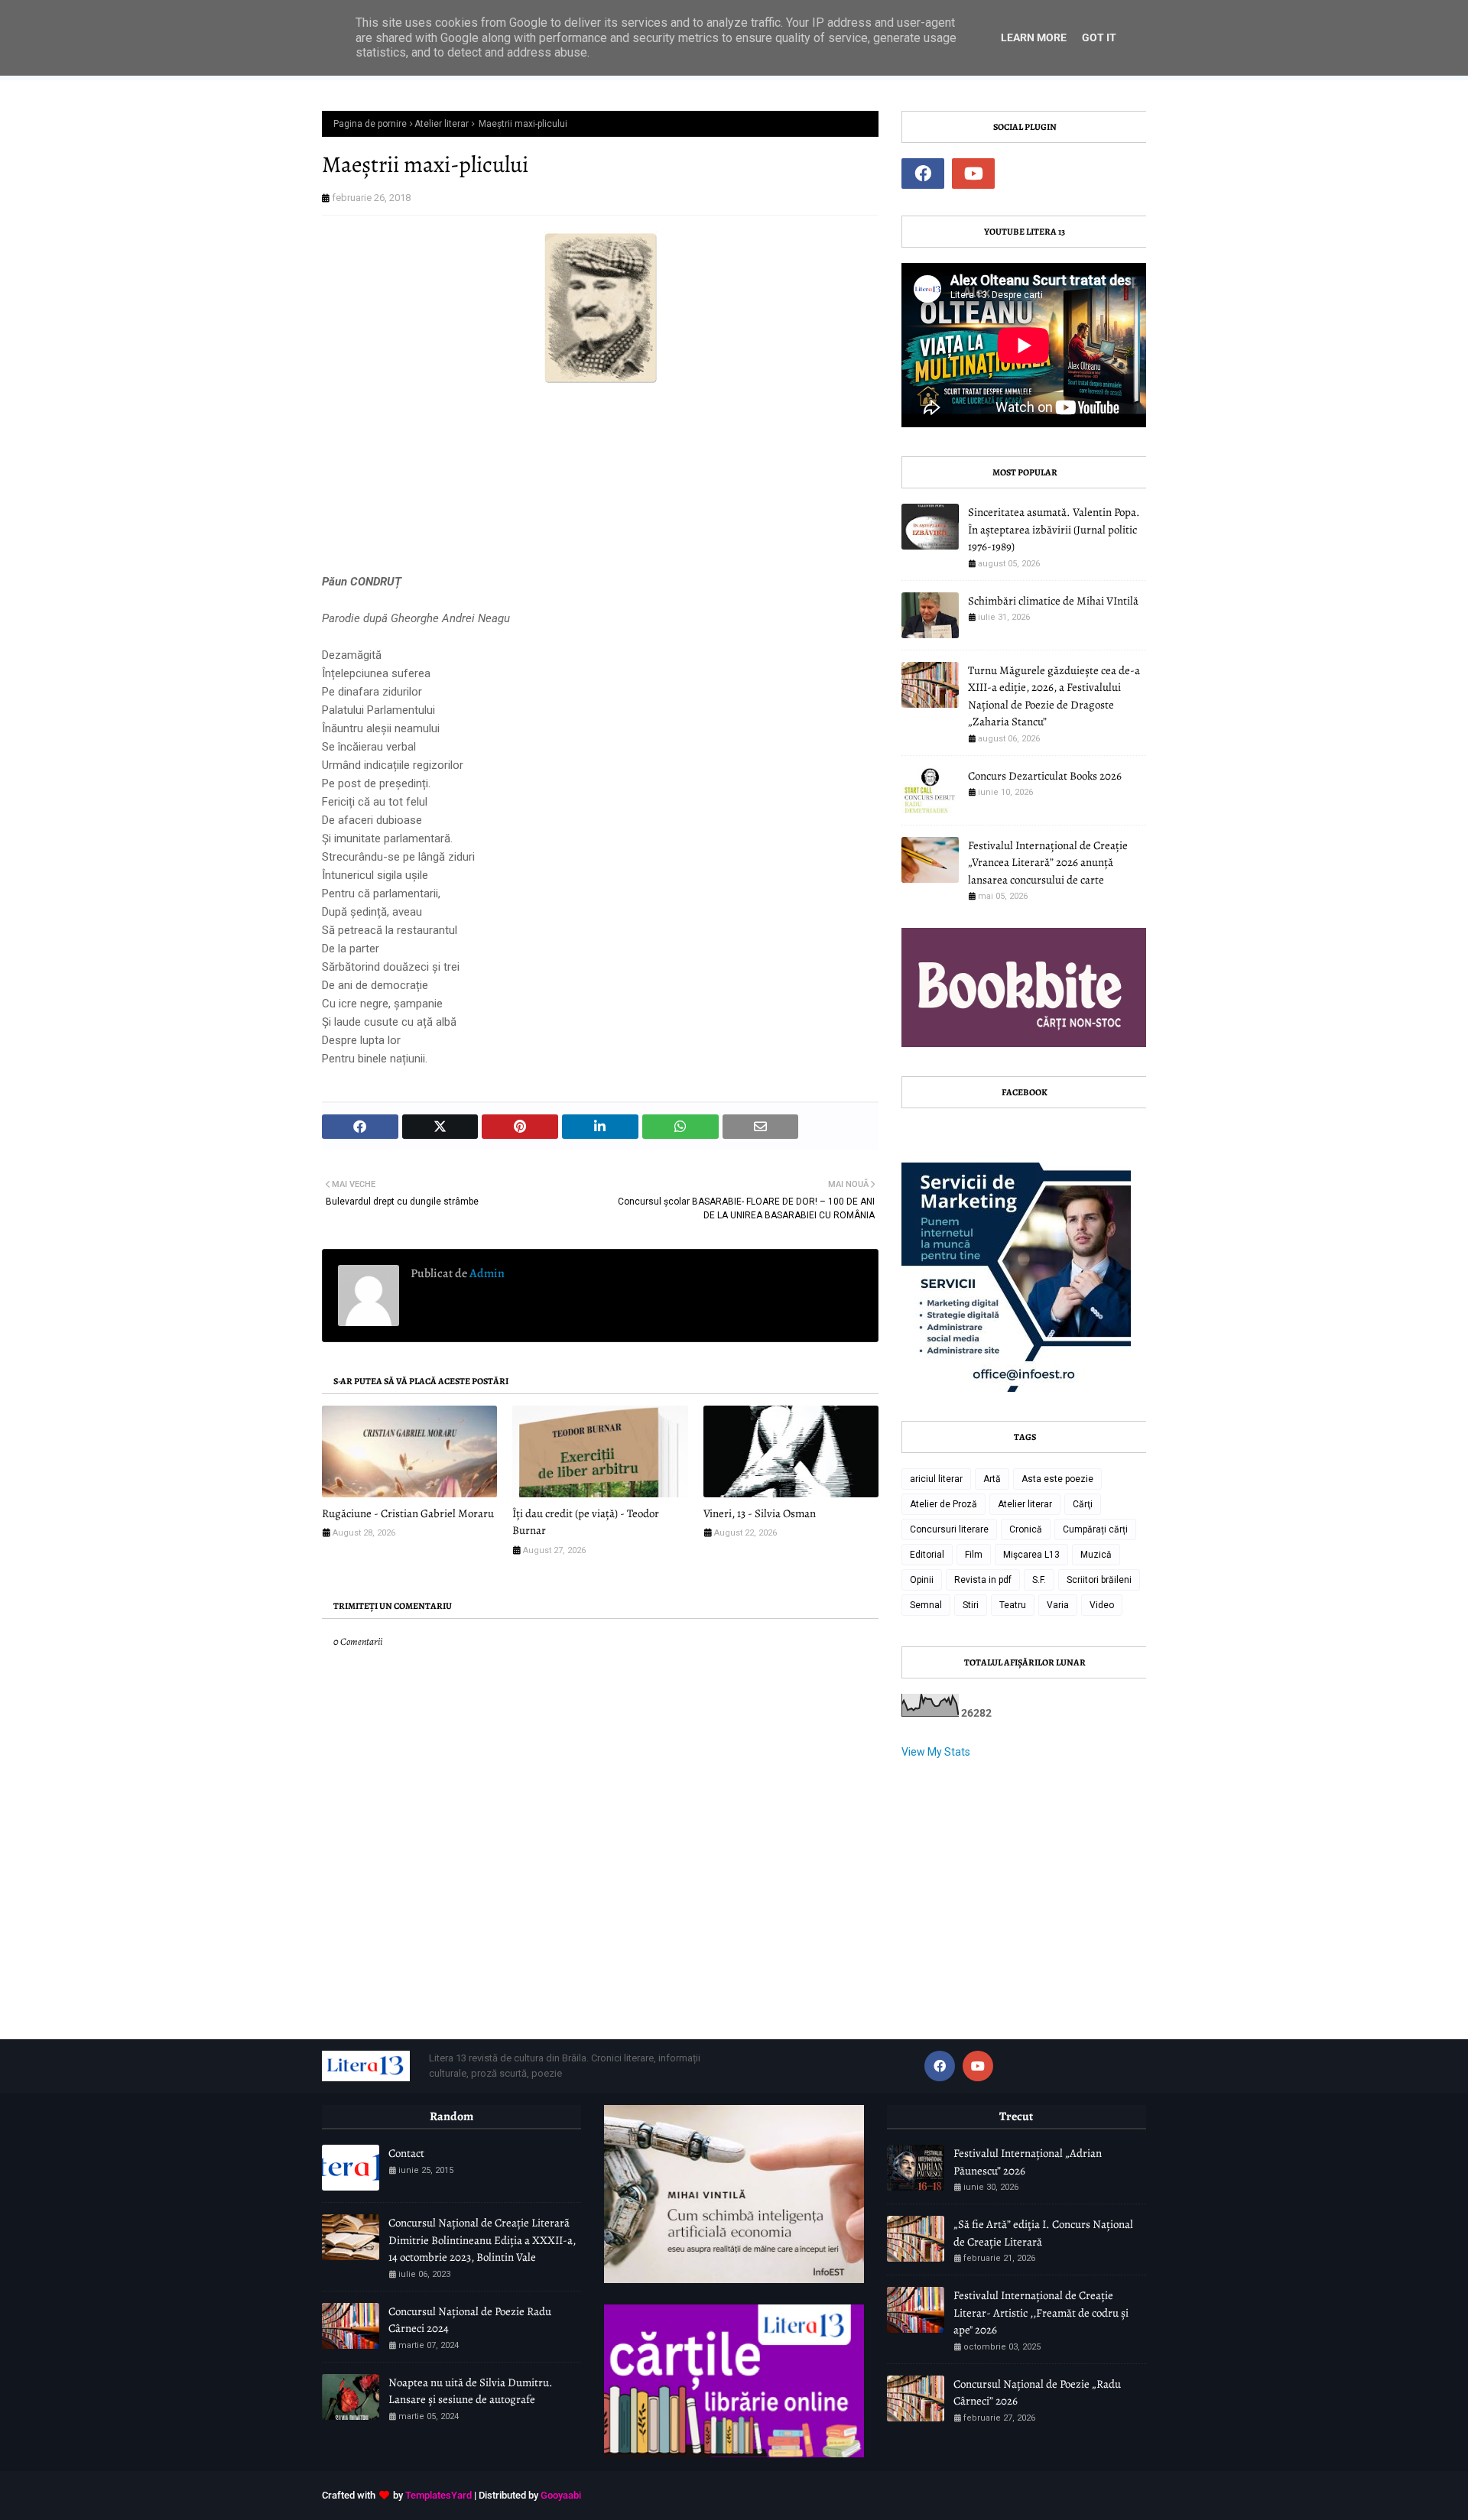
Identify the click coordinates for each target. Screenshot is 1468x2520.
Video (1102, 1605)
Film (974, 1555)
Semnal (926, 1605)
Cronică (1026, 1529)
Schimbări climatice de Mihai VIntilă (1053, 601)
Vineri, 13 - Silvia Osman (760, 1513)
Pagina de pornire (370, 124)
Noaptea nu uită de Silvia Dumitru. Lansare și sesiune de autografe (471, 2391)
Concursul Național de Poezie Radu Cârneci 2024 (470, 2320)
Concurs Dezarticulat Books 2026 (1045, 776)
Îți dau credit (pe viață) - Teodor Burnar (586, 1522)
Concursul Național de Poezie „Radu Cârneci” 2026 (1037, 2393)
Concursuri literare (949, 1529)
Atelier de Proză (943, 1504)
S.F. (1039, 1580)
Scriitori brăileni (1099, 1580)
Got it (1099, 37)
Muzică (1096, 1555)
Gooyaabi (561, 2495)
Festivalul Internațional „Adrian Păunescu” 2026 (1028, 2162)
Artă (992, 1479)
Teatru (1013, 1605)
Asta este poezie (1057, 1479)
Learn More (1034, 37)
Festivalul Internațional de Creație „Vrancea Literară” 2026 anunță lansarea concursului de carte (1048, 863)
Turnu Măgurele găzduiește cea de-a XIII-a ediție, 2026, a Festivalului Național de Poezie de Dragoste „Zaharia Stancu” (1054, 696)
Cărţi (1083, 1504)
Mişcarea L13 (1031, 1555)
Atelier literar (442, 124)
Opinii (922, 1580)
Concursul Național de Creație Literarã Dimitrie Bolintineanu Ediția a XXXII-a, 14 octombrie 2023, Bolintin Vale (482, 2240)
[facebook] (923, 174)
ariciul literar (936, 1479)
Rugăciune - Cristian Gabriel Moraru (408, 1513)
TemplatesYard (438, 2495)
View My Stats (936, 1752)
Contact (406, 2153)
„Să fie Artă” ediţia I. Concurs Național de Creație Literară (1043, 2233)
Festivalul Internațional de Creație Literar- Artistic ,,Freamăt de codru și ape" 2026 (1041, 2312)
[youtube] (973, 174)
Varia (1058, 1605)
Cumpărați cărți (1095, 1529)
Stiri (971, 1605)
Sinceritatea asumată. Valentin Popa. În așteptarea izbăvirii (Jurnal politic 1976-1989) (1054, 529)
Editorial (927, 1555)
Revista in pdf (983, 1580)
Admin (486, 1273)
